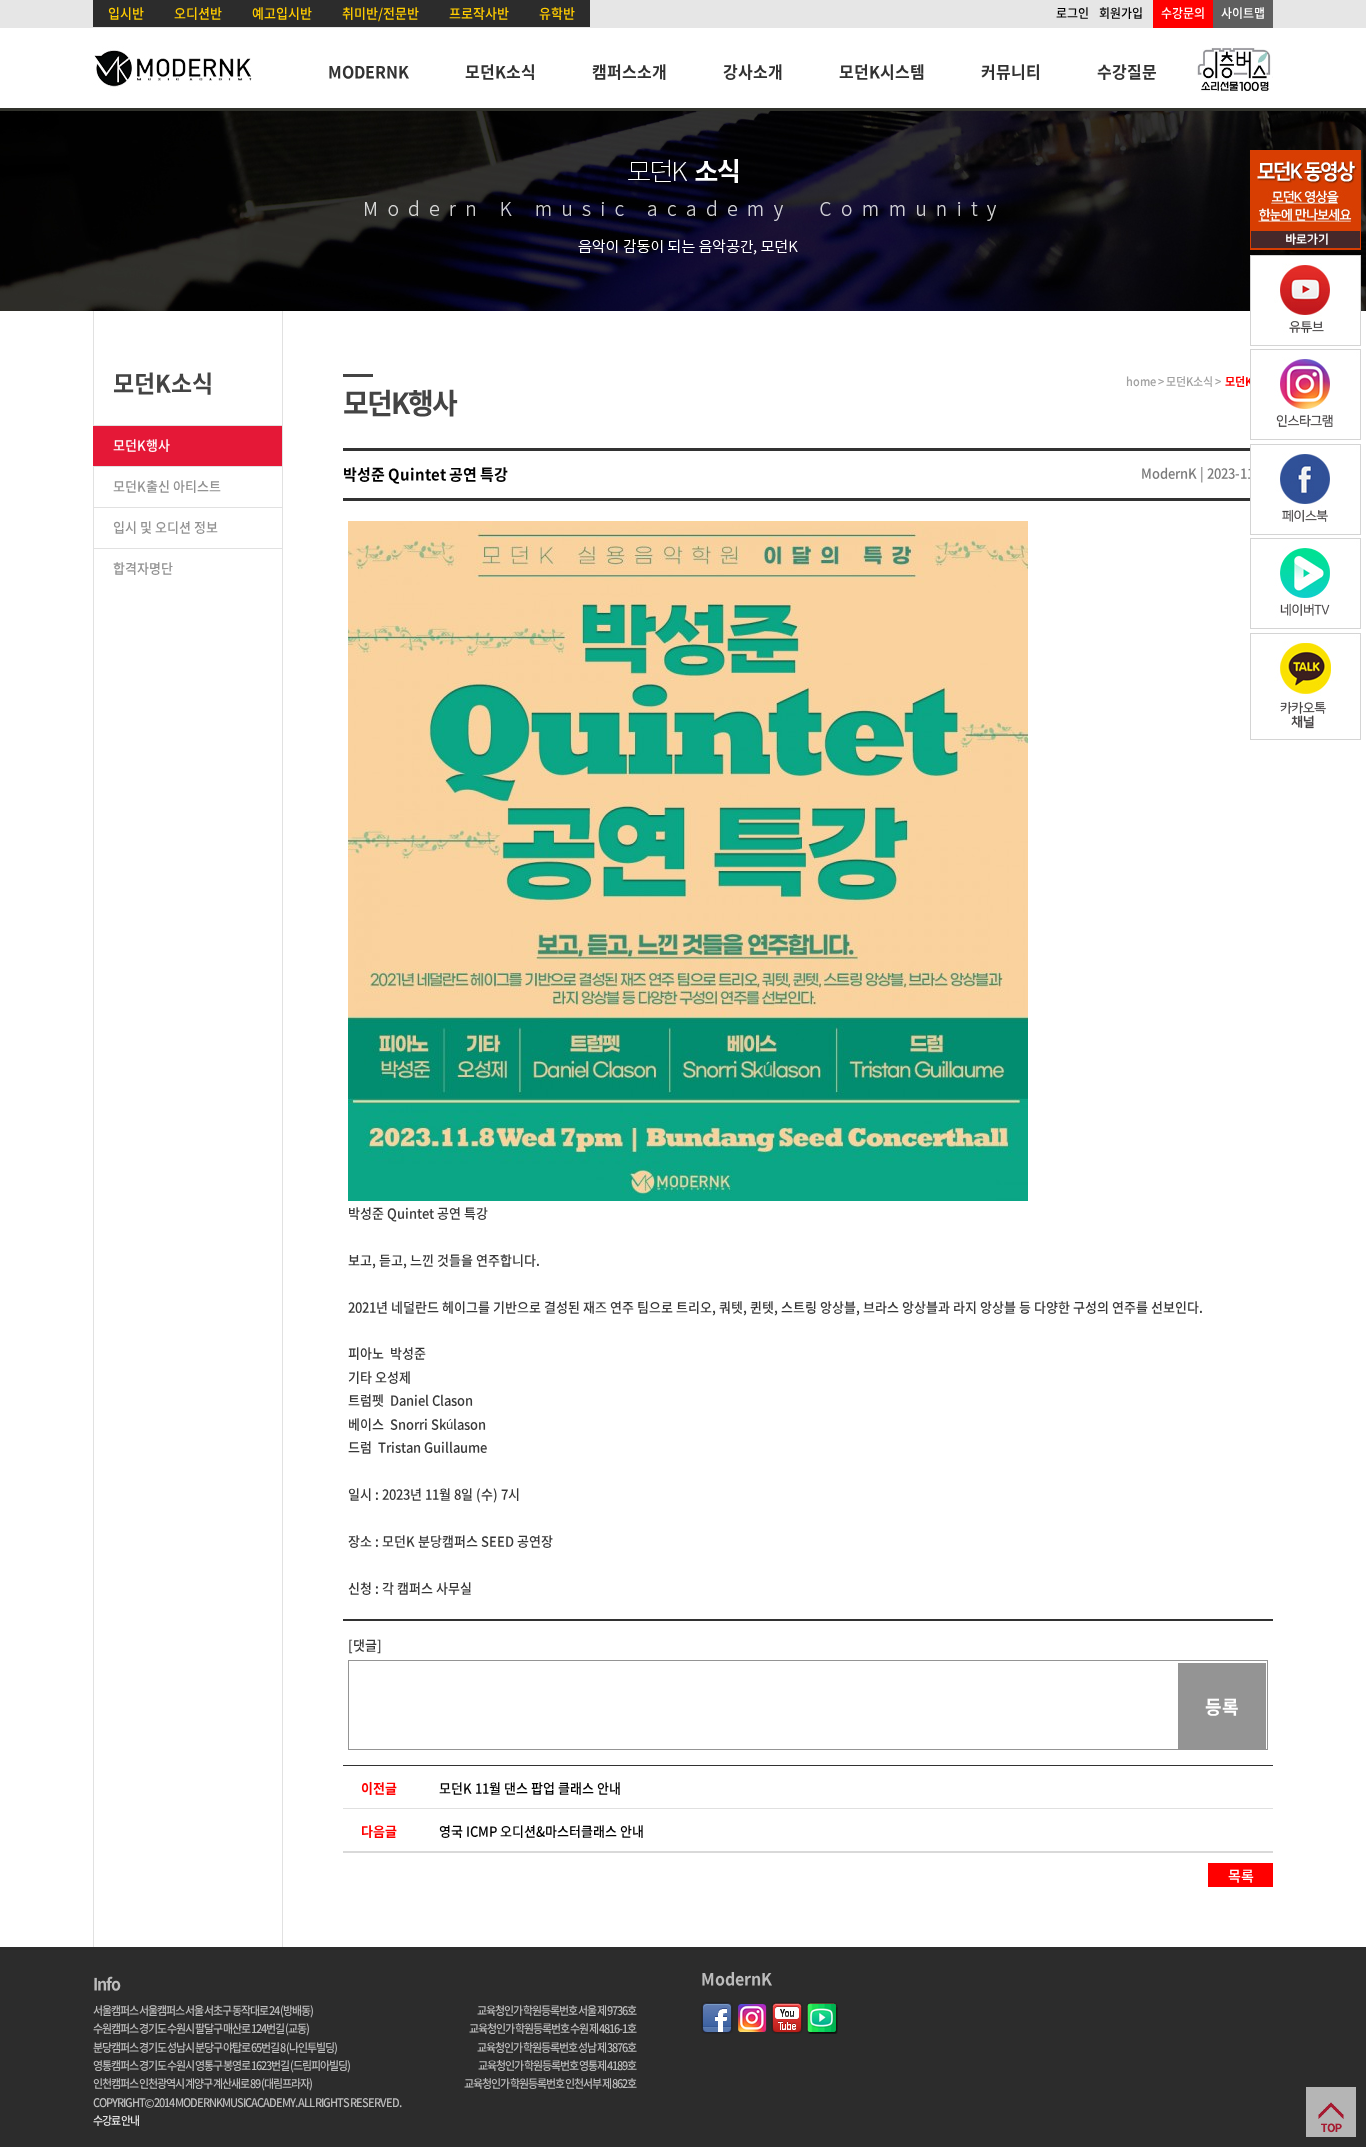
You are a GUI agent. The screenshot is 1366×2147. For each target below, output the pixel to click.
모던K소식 (500, 71)
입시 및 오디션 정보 (165, 526)
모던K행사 (141, 444)
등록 (1222, 1706)
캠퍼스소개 (629, 71)
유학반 (557, 12)
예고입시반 (282, 12)
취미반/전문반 (380, 12)
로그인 (1072, 13)
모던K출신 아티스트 (167, 485)
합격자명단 (143, 567)
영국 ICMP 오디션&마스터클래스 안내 (541, 1830)
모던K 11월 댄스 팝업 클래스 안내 (530, 1787)
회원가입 (1121, 13)
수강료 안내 (116, 2120)
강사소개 (753, 71)
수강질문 (1127, 71)
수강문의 (1183, 13)
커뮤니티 (1011, 71)
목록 (1241, 1875)
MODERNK (368, 71)
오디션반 (198, 12)
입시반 (126, 12)
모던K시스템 (882, 71)
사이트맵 (1243, 13)
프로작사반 (479, 12)
